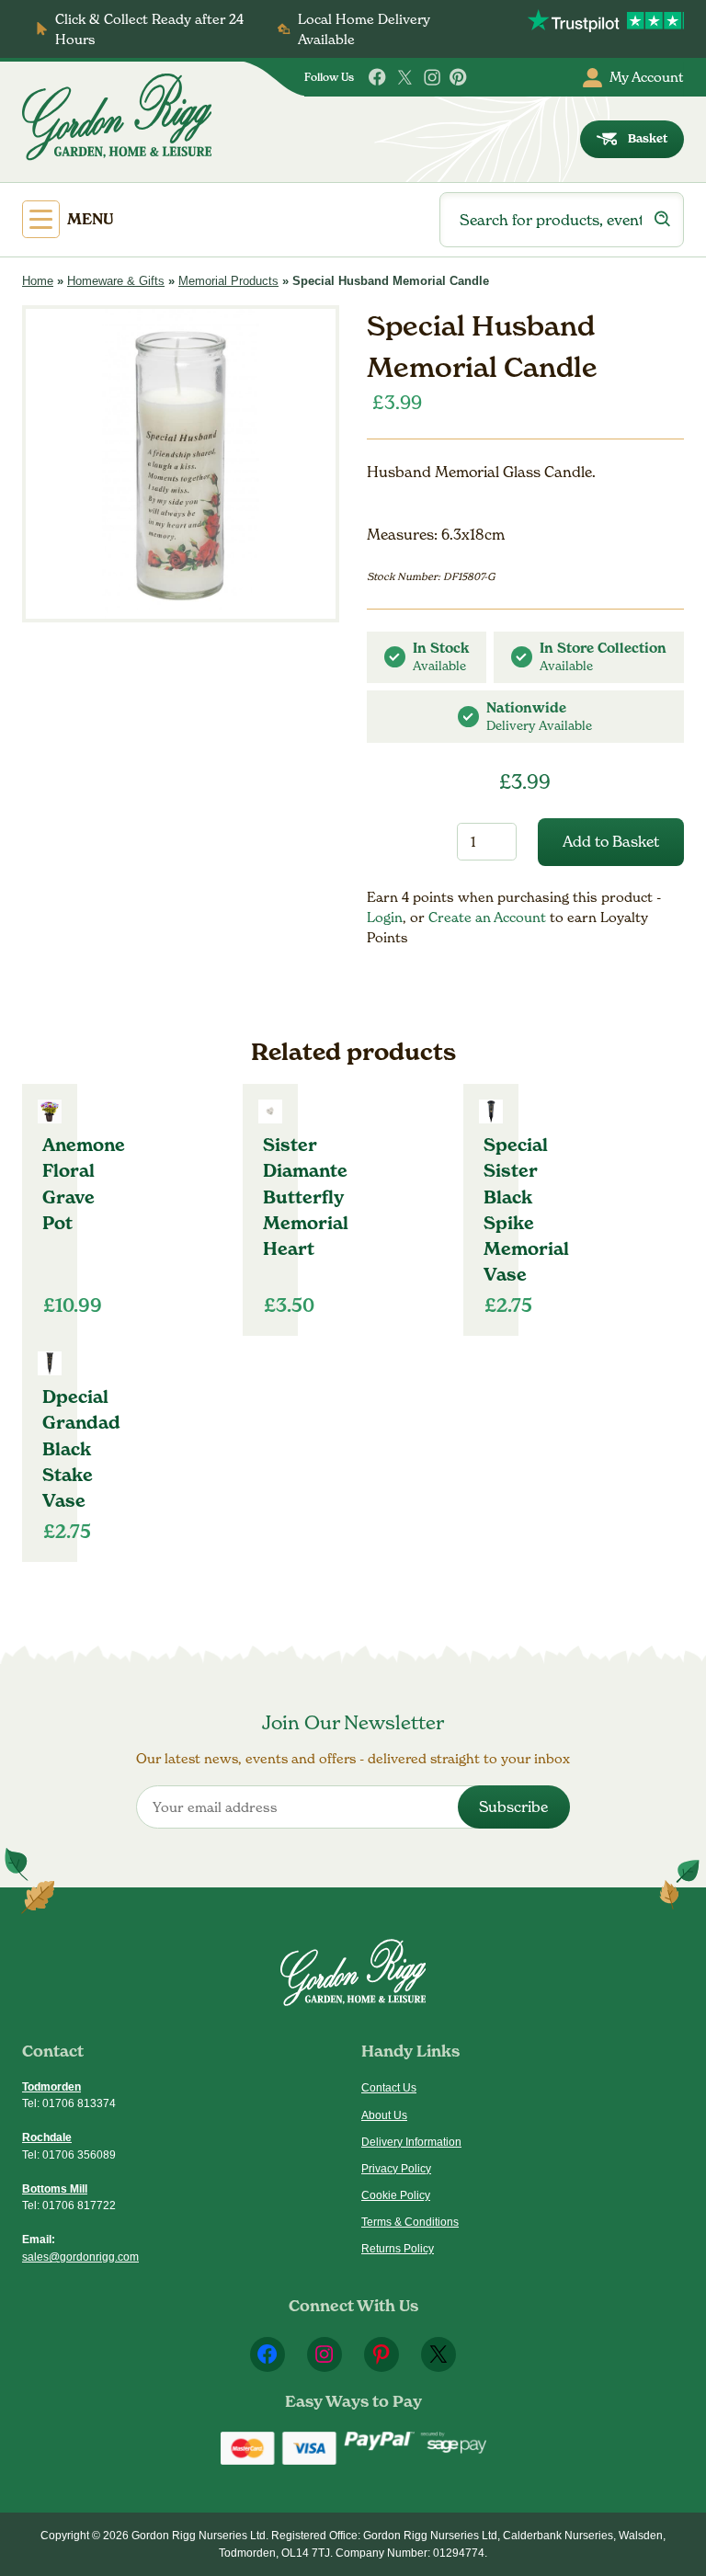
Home (38, 281)
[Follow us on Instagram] (432, 77)
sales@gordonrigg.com (80, 2257)
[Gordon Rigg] (117, 117)
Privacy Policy (396, 2169)
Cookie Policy (396, 2195)
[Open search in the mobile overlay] (562, 220)
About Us (384, 2115)
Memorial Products (228, 281)
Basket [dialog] (648, 138)
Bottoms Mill (55, 2189)
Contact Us (389, 2088)
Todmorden (51, 2087)
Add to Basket (611, 842)
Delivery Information (411, 2142)
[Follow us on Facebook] (378, 77)
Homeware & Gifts (116, 281)
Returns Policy (398, 2249)
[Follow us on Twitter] (404, 77)
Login (385, 917)
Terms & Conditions (410, 2222)
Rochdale (47, 2137)
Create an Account (489, 917)
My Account (647, 77)
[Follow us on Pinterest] (459, 77)
